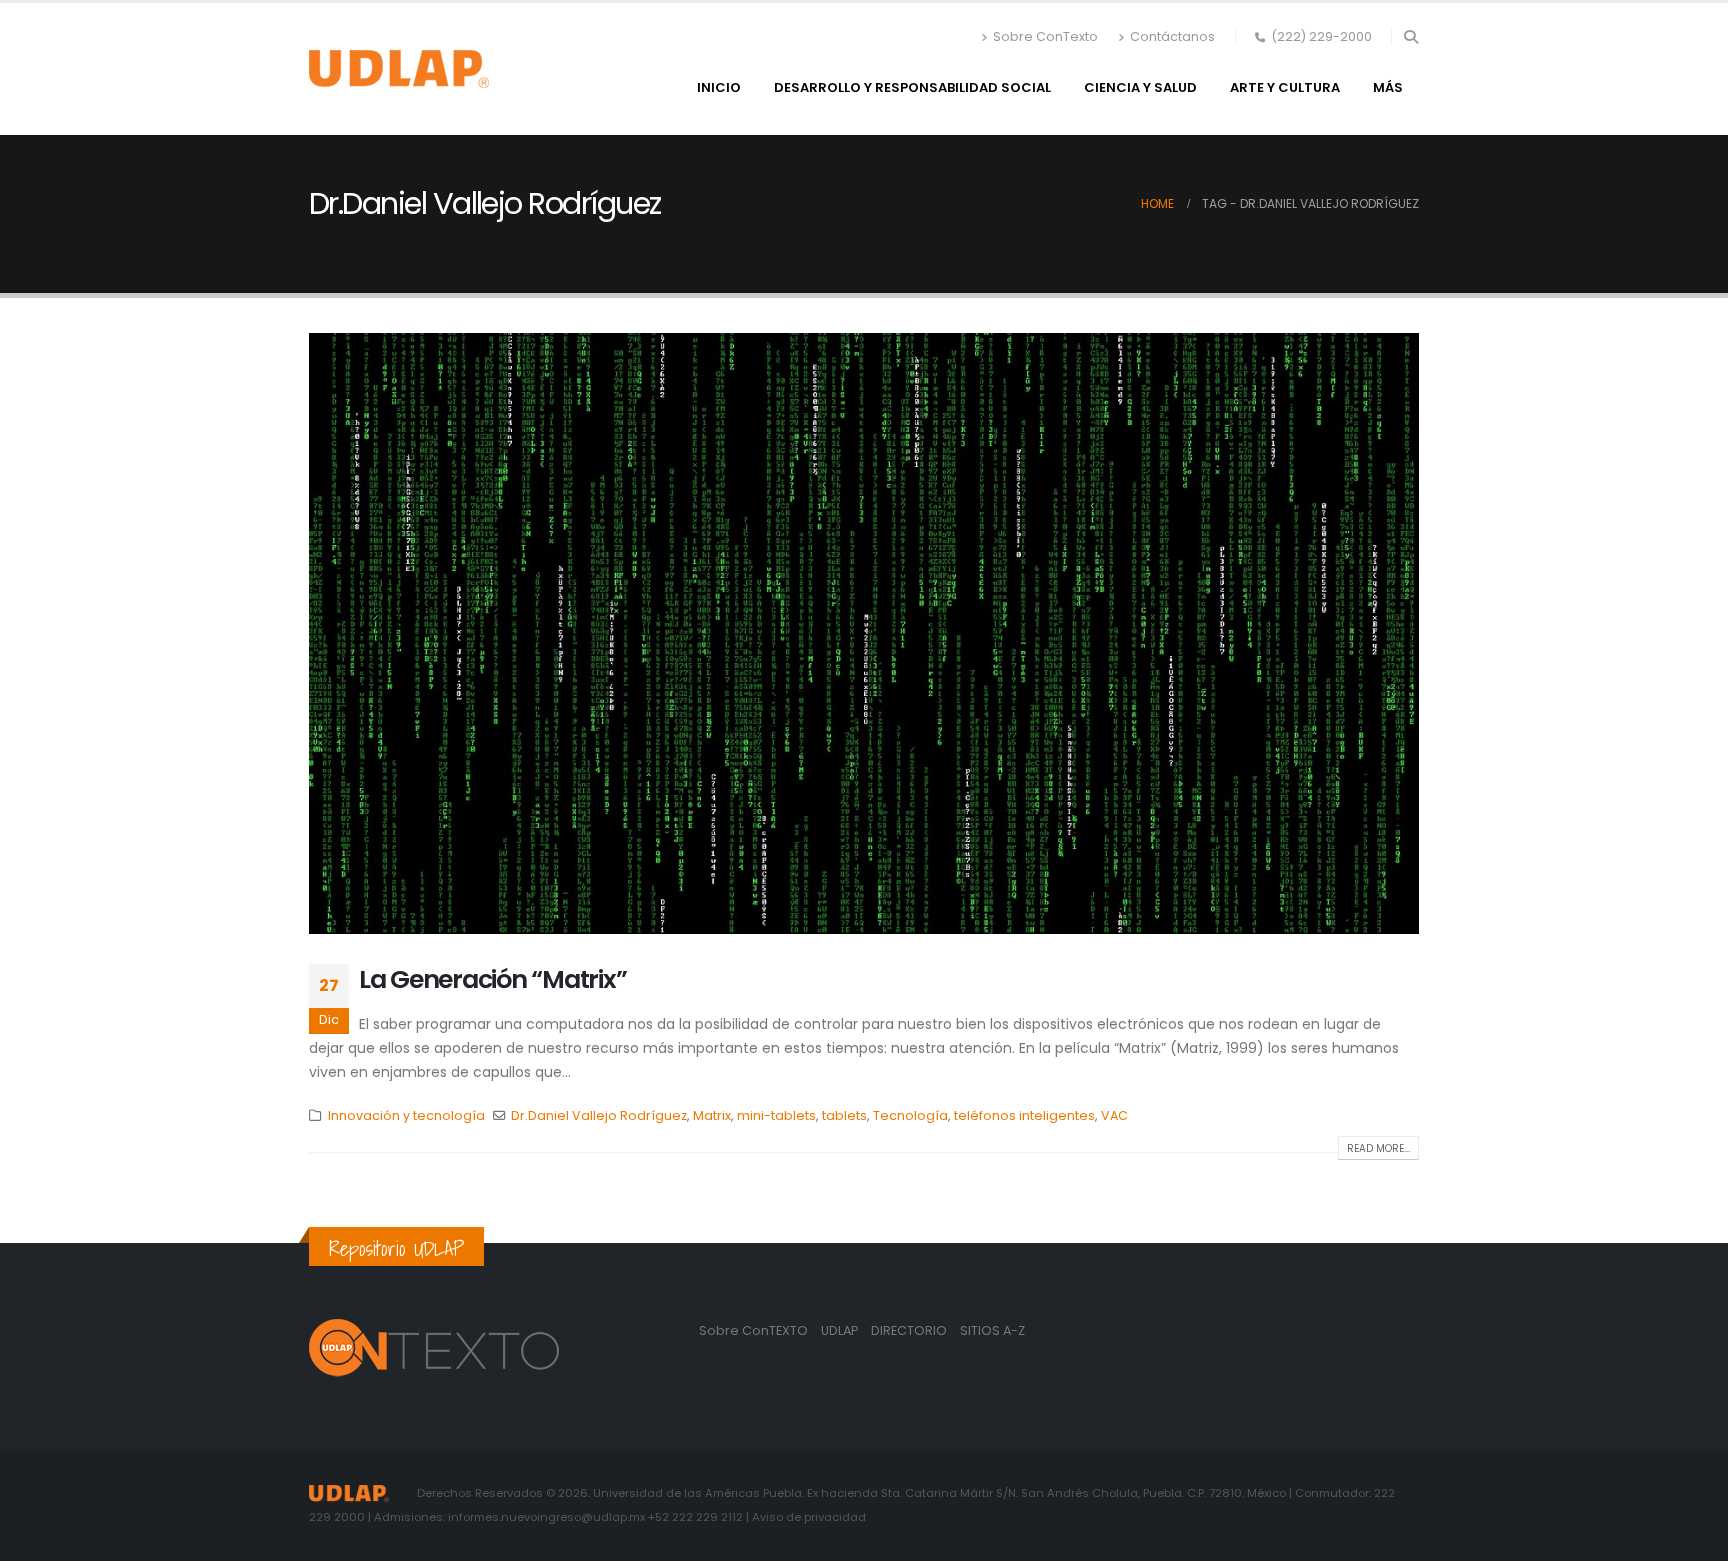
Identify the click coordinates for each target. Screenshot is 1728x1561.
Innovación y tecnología (406, 1115)
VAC (1114, 1115)
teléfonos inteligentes (1024, 1115)
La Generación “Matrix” (492, 979)
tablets (844, 1115)
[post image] (864, 633)
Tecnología (910, 1115)
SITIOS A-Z (992, 1330)
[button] (1410, 37)
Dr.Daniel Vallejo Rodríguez (599, 1115)
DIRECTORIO (910, 1330)
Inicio (719, 87)
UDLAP (841, 1330)
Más (1388, 87)
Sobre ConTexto (1045, 36)
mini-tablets (776, 1115)
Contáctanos (1172, 36)
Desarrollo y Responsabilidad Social (912, 87)
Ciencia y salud (1140, 87)
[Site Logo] (399, 69)
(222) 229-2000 (1321, 36)
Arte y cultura (1285, 87)
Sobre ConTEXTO (753, 1330)
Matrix (712, 1115)
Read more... (1378, 1148)
